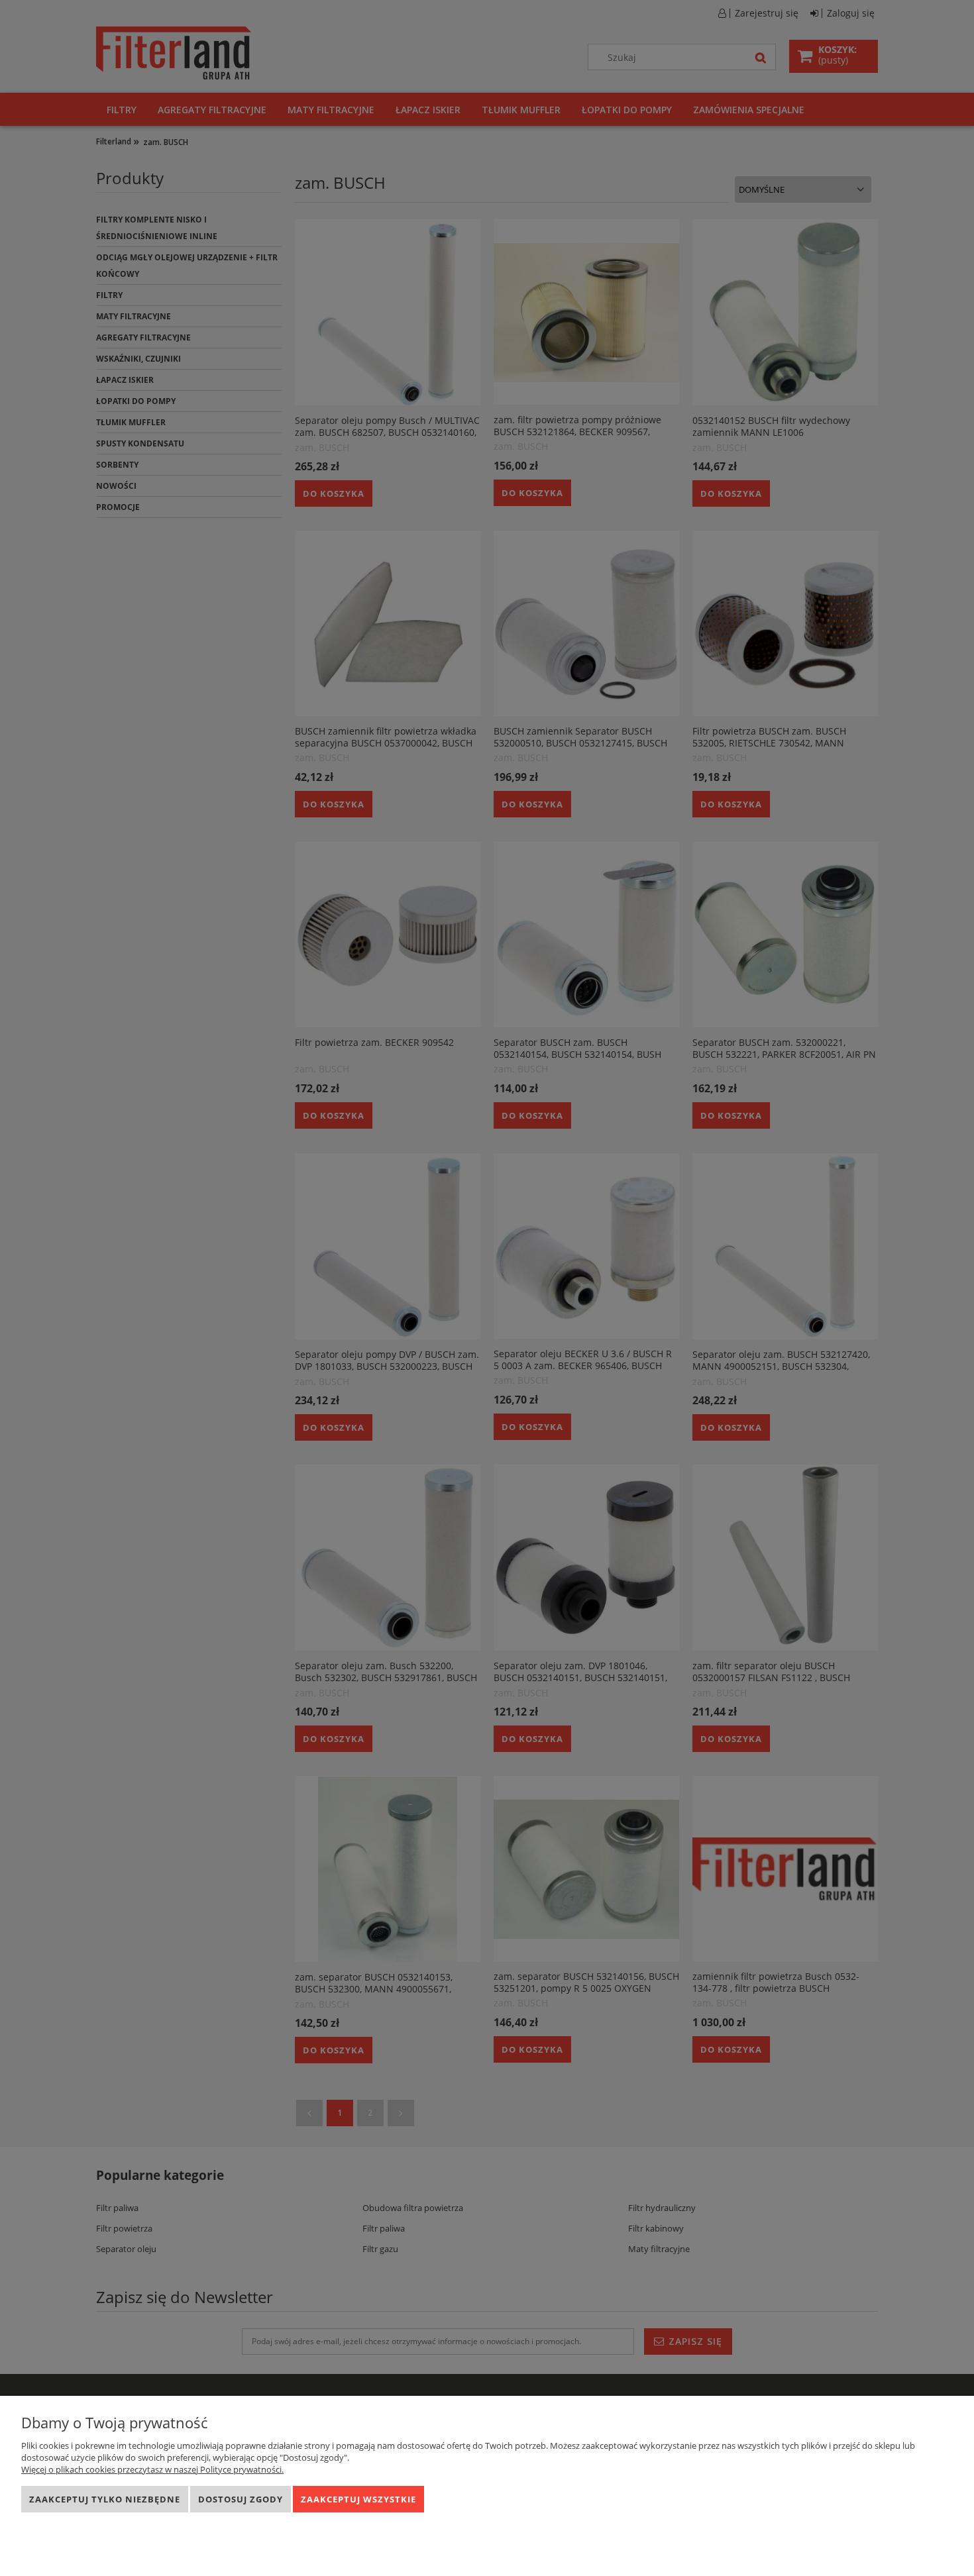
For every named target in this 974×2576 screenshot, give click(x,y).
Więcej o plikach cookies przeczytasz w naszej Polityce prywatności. (152, 2469)
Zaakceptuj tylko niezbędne (105, 2499)
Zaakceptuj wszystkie (358, 2499)
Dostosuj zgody (241, 2499)
